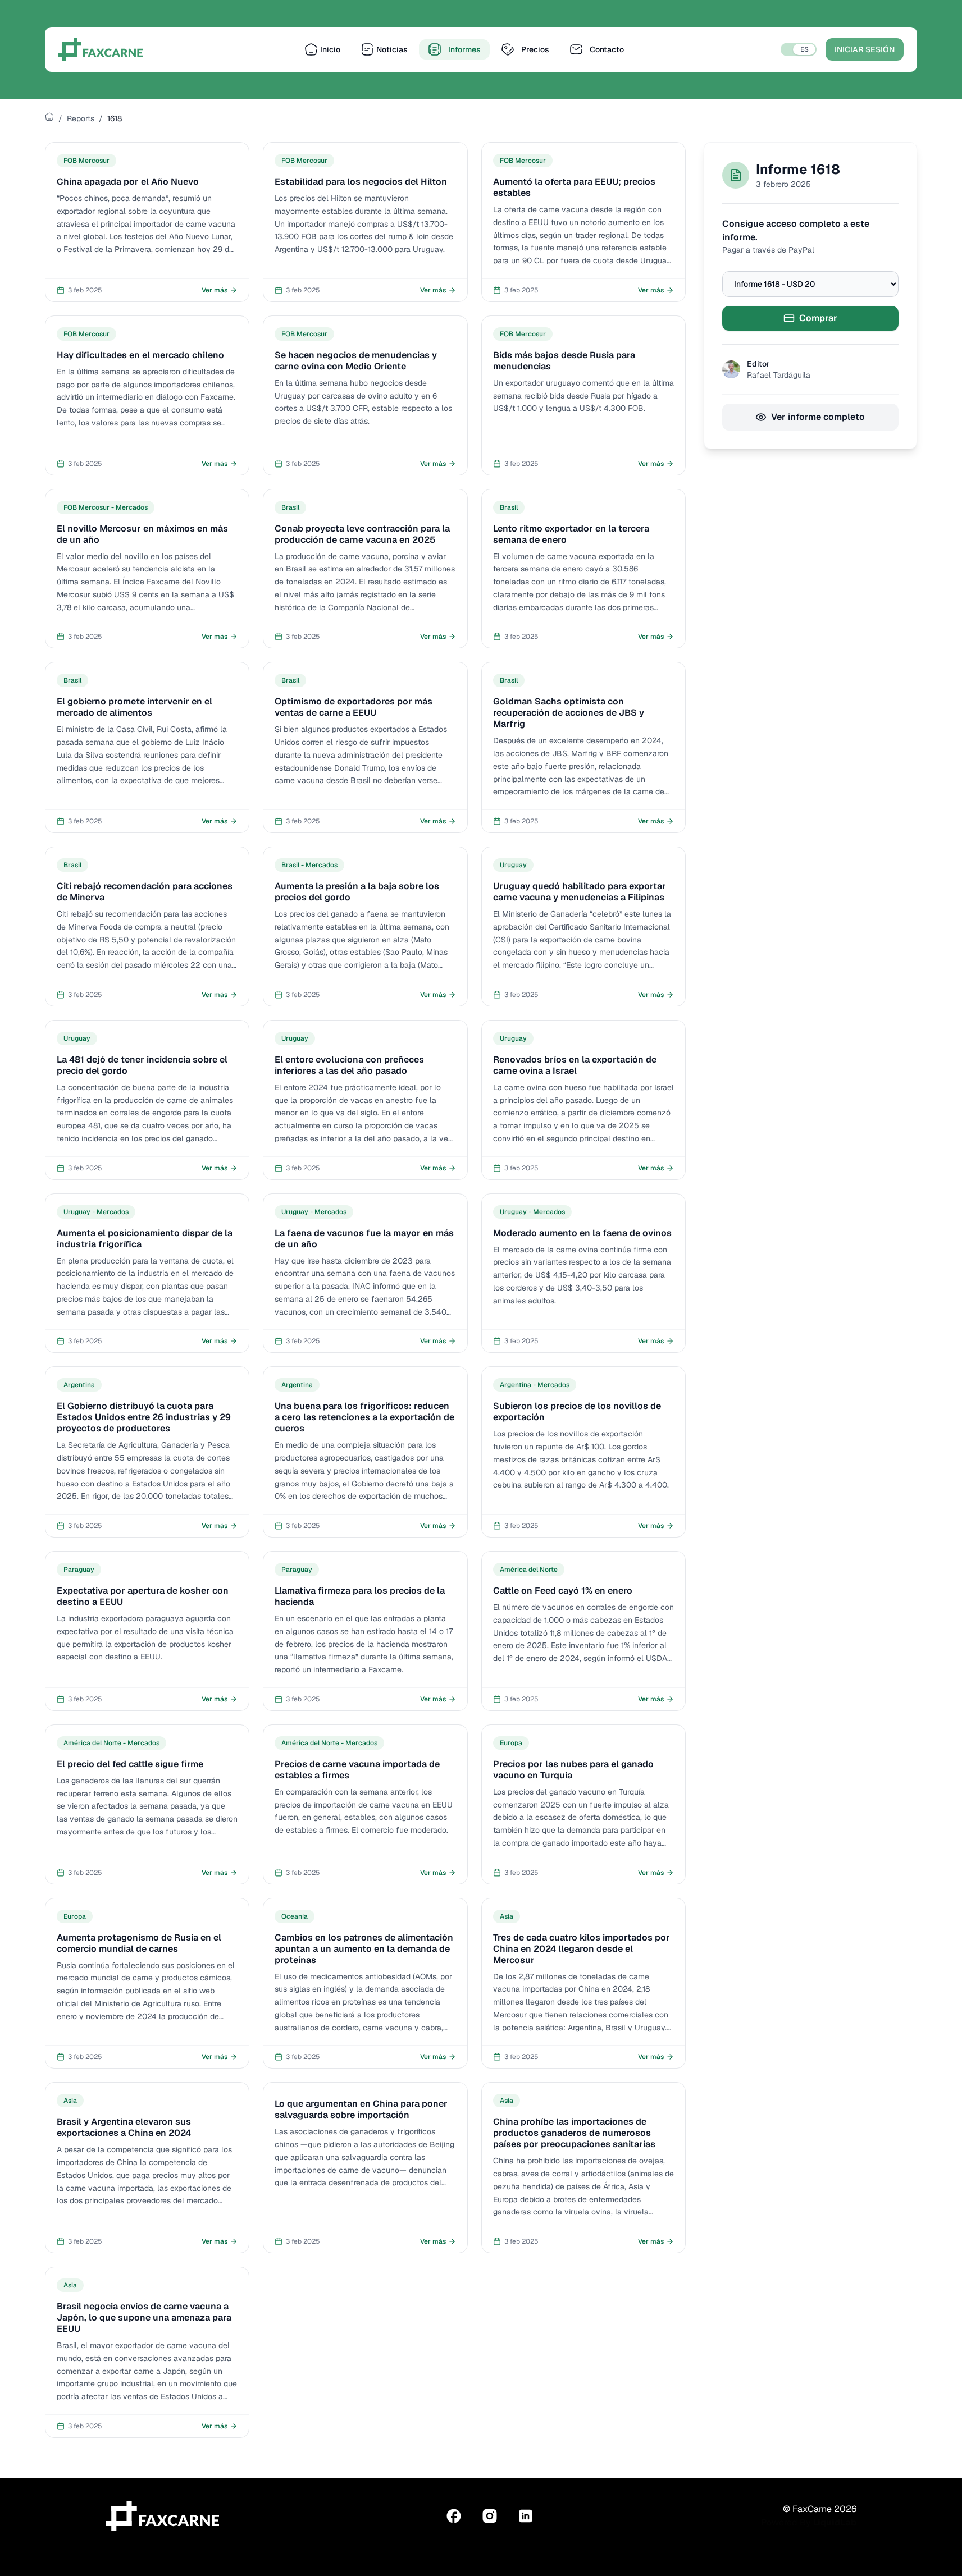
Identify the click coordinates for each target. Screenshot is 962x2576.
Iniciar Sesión (865, 49)
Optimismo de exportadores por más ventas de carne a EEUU (354, 707)
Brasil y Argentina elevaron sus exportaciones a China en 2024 (124, 2127)
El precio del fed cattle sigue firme (130, 1764)
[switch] (799, 49)
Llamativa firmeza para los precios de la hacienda (360, 1596)
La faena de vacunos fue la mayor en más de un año (364, 1239)
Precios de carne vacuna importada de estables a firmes (357, 1770)
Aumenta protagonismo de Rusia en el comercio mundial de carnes (139, 1943)
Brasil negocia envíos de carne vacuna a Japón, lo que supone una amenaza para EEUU (144, 2318)
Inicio (330, 49)
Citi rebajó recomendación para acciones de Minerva (145, 892)
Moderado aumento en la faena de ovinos (582, 1233)
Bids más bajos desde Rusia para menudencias (564, 361)
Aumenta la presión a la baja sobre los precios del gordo (357, 892)
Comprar (818, 318)
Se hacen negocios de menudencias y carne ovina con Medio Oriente (356, 361)
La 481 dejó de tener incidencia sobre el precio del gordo (142, 1065)
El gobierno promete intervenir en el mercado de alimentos (135, 707)
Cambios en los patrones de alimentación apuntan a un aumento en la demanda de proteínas (364, 1949)
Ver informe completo (818, 417)
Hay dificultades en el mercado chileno (140, 355)
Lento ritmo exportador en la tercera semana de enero (571, 534)
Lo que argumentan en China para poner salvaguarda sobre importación (361, 2109)
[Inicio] (49, 117)
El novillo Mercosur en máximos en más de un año (142, 534)
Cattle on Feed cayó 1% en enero (563, 1591)
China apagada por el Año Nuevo (128, 182)
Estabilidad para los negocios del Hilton (361, 182)
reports (81, 118)
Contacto (607, 49)
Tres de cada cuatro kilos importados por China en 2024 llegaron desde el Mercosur (582, 1949)
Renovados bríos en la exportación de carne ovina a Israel (575, 1065)
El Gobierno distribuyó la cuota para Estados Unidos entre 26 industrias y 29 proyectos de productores (144, 1417)
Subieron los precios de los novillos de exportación (577, 1411)
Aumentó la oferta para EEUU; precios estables (574, 187)
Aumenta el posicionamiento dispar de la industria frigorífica (145, 1239)
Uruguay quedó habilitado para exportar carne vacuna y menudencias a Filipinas (580, 892)
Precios (535, 49)
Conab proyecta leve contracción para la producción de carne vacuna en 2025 (362, 534)
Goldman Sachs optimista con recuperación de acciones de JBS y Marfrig (569, 713)
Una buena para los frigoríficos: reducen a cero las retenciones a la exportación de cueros (364, 1417)
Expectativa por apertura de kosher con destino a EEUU (143, 1596)
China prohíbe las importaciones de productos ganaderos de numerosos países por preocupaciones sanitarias (574, 2133)
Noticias (392, 49)
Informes (464, 49)
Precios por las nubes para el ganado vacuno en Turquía (573, 1770)
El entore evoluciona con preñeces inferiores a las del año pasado (349, 1065)
